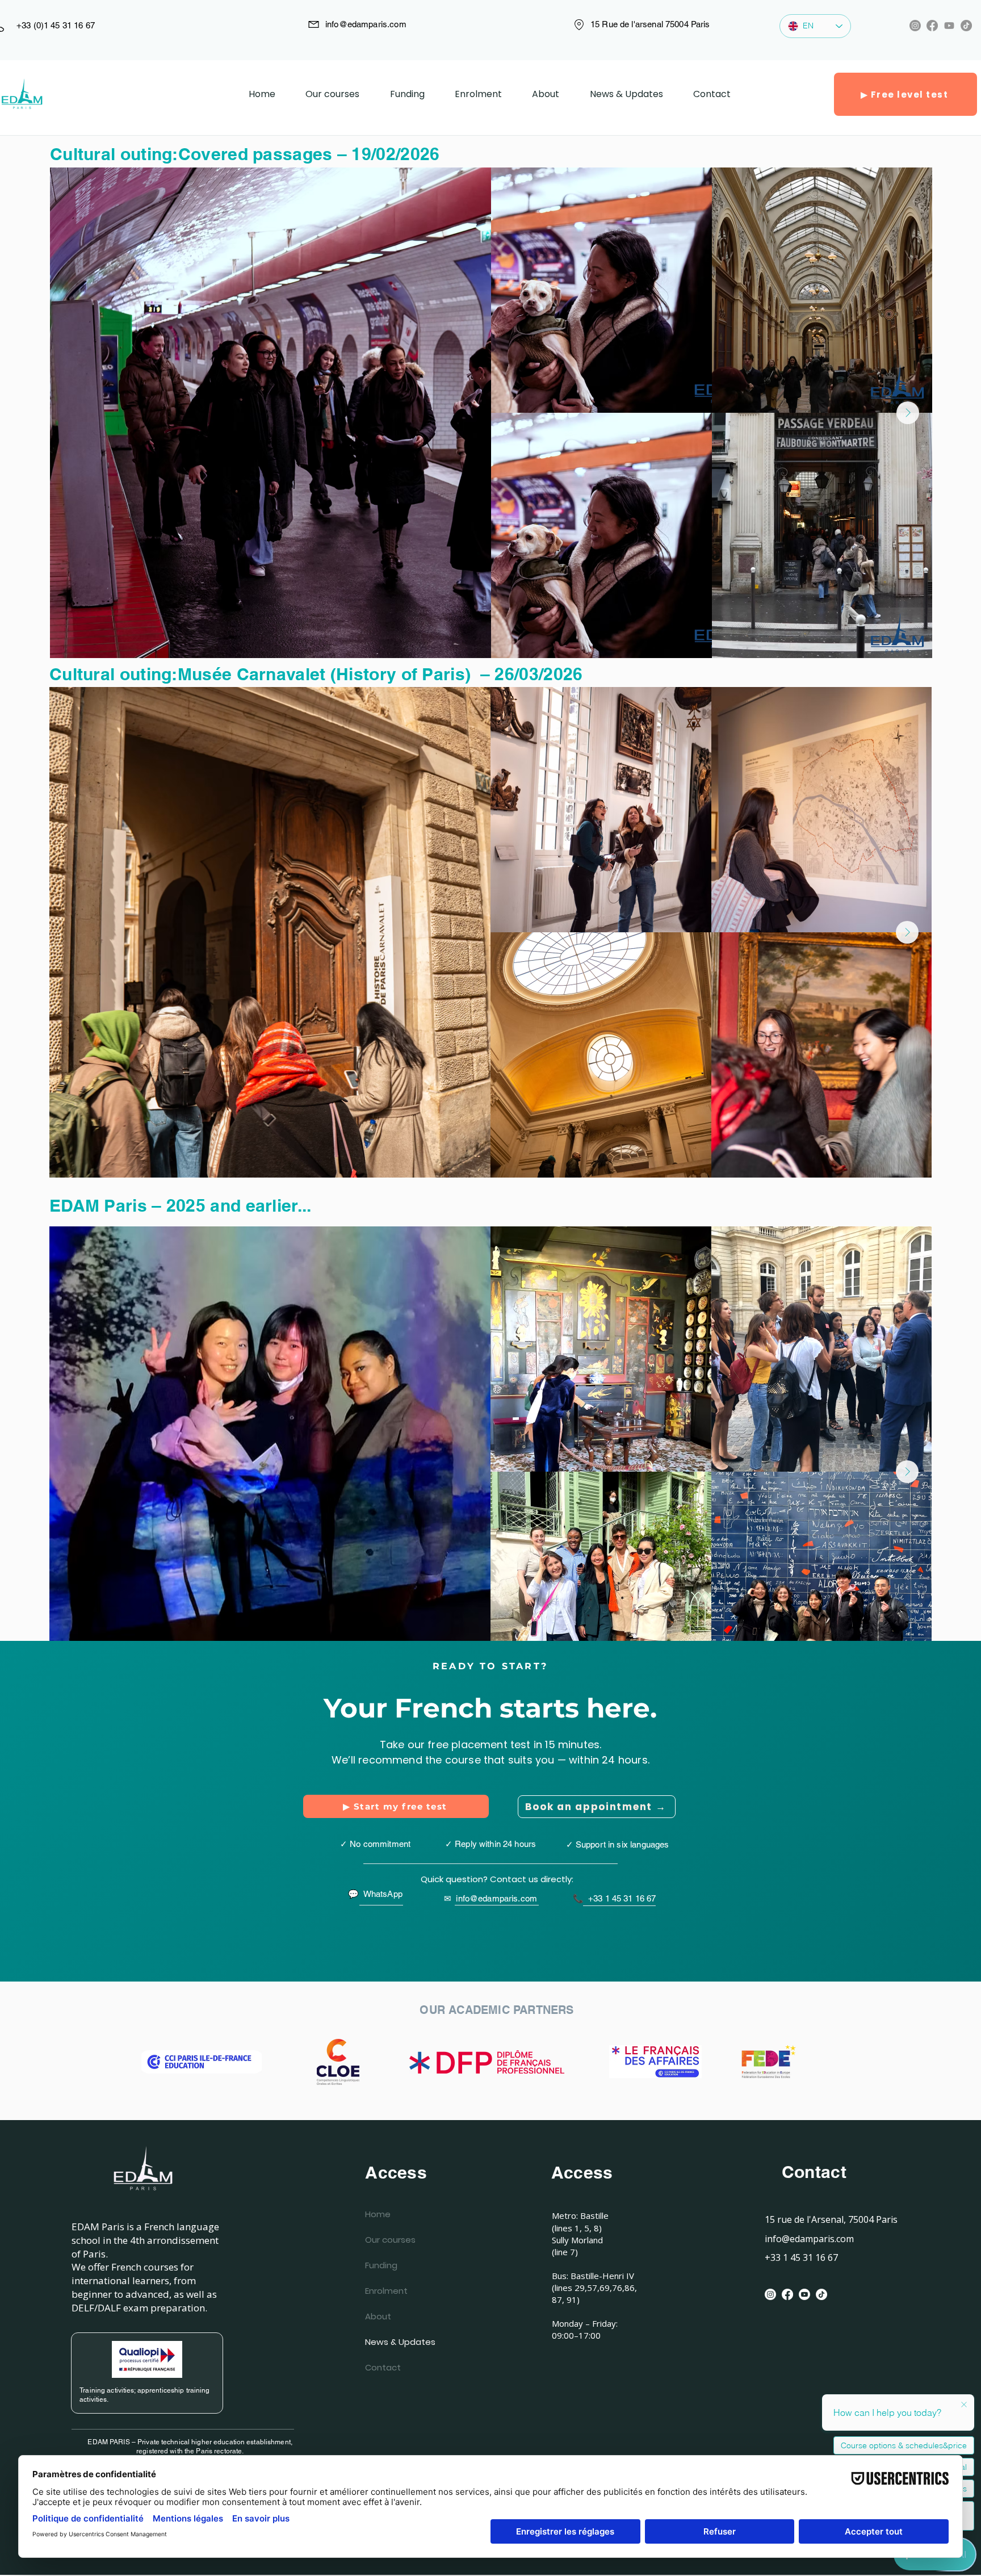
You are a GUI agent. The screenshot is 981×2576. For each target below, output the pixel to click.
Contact (383, 2367)
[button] (478, 94)
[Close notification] (964, 2405)
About (378, 2316)
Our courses (390, 2240)
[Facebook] (932, 26)
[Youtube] (949, 26)
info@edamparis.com (366, 24)
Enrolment (386, 2291)
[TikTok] (966, 26)
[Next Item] (908, 413)
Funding (381, 2265)
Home (378, 2214)
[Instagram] (915, 26)
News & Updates (392, 2342)
